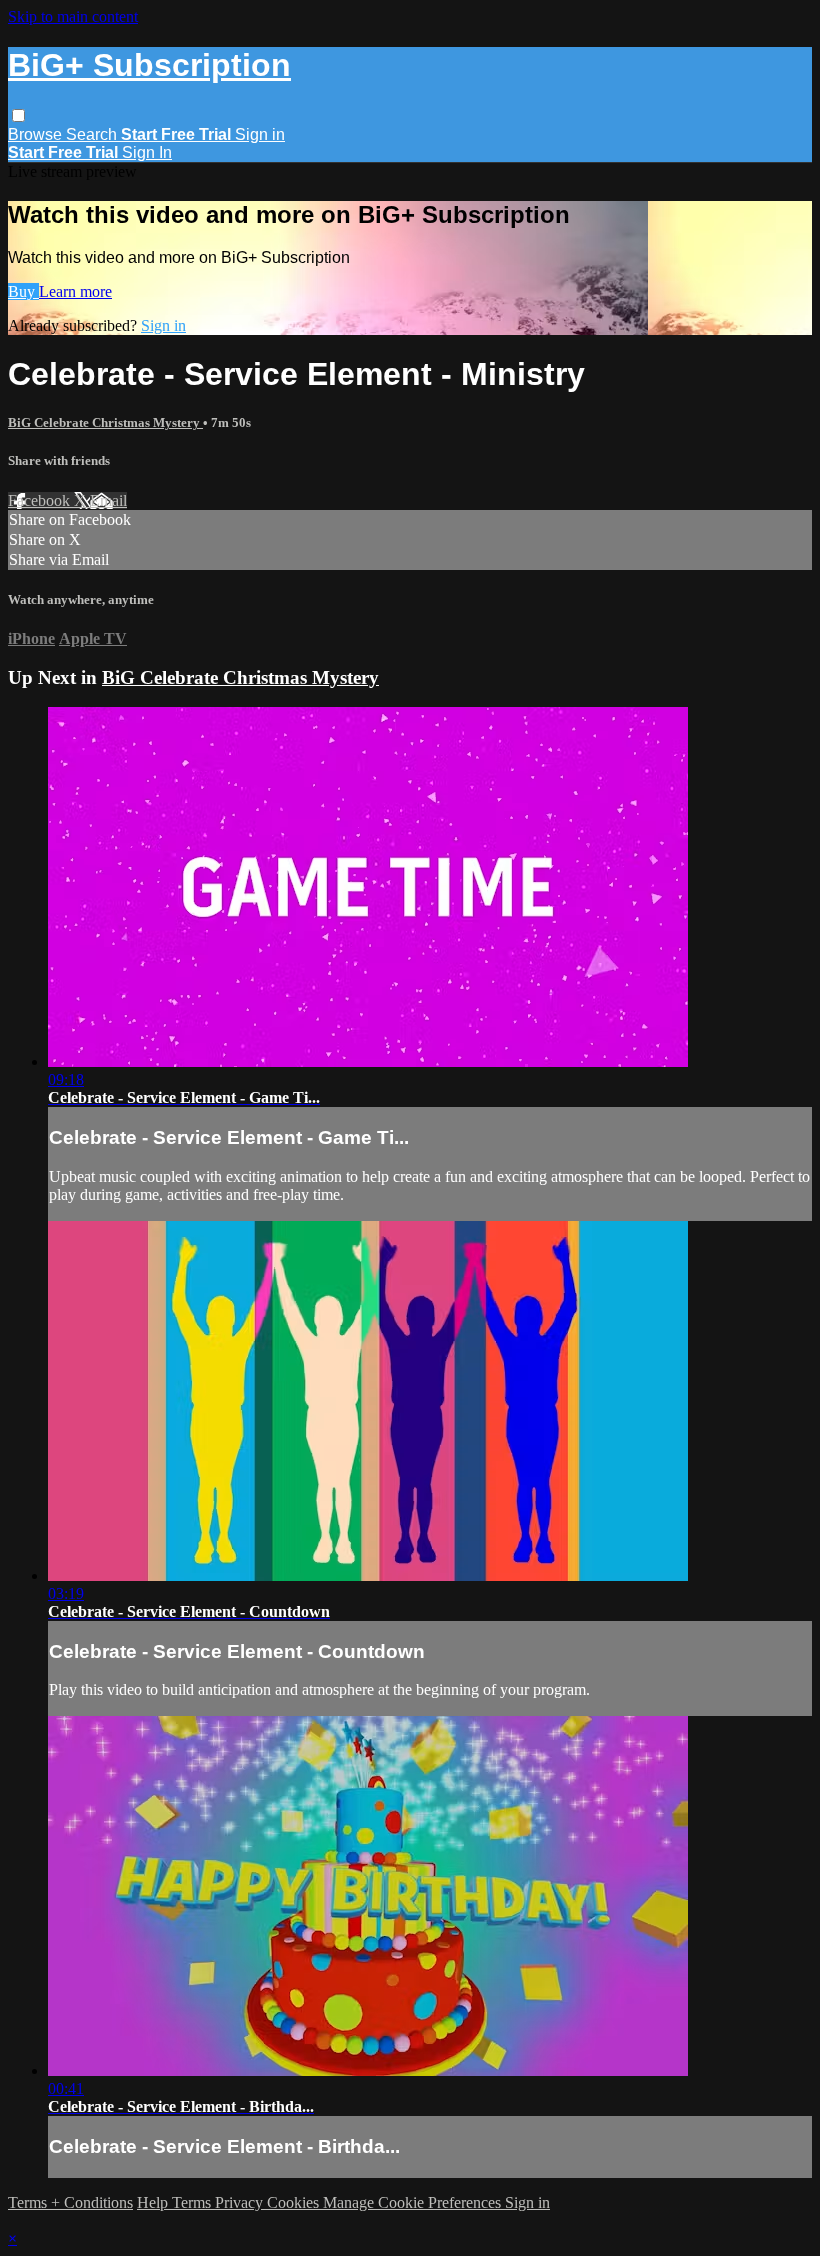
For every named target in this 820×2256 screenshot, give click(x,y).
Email (108, 500)
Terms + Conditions (70, 2202)
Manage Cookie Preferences (414, 2202)
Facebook (41, 500)
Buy (23, 291)
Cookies (295, 2202)
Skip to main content (73, 16)
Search (93, 134)
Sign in (260, 134)
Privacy (241, 2202)
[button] (18, 115)
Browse (37, 134)
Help (154, 2202)
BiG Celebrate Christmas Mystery (105, 422)
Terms (193, 2202)
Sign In (147, 152)
